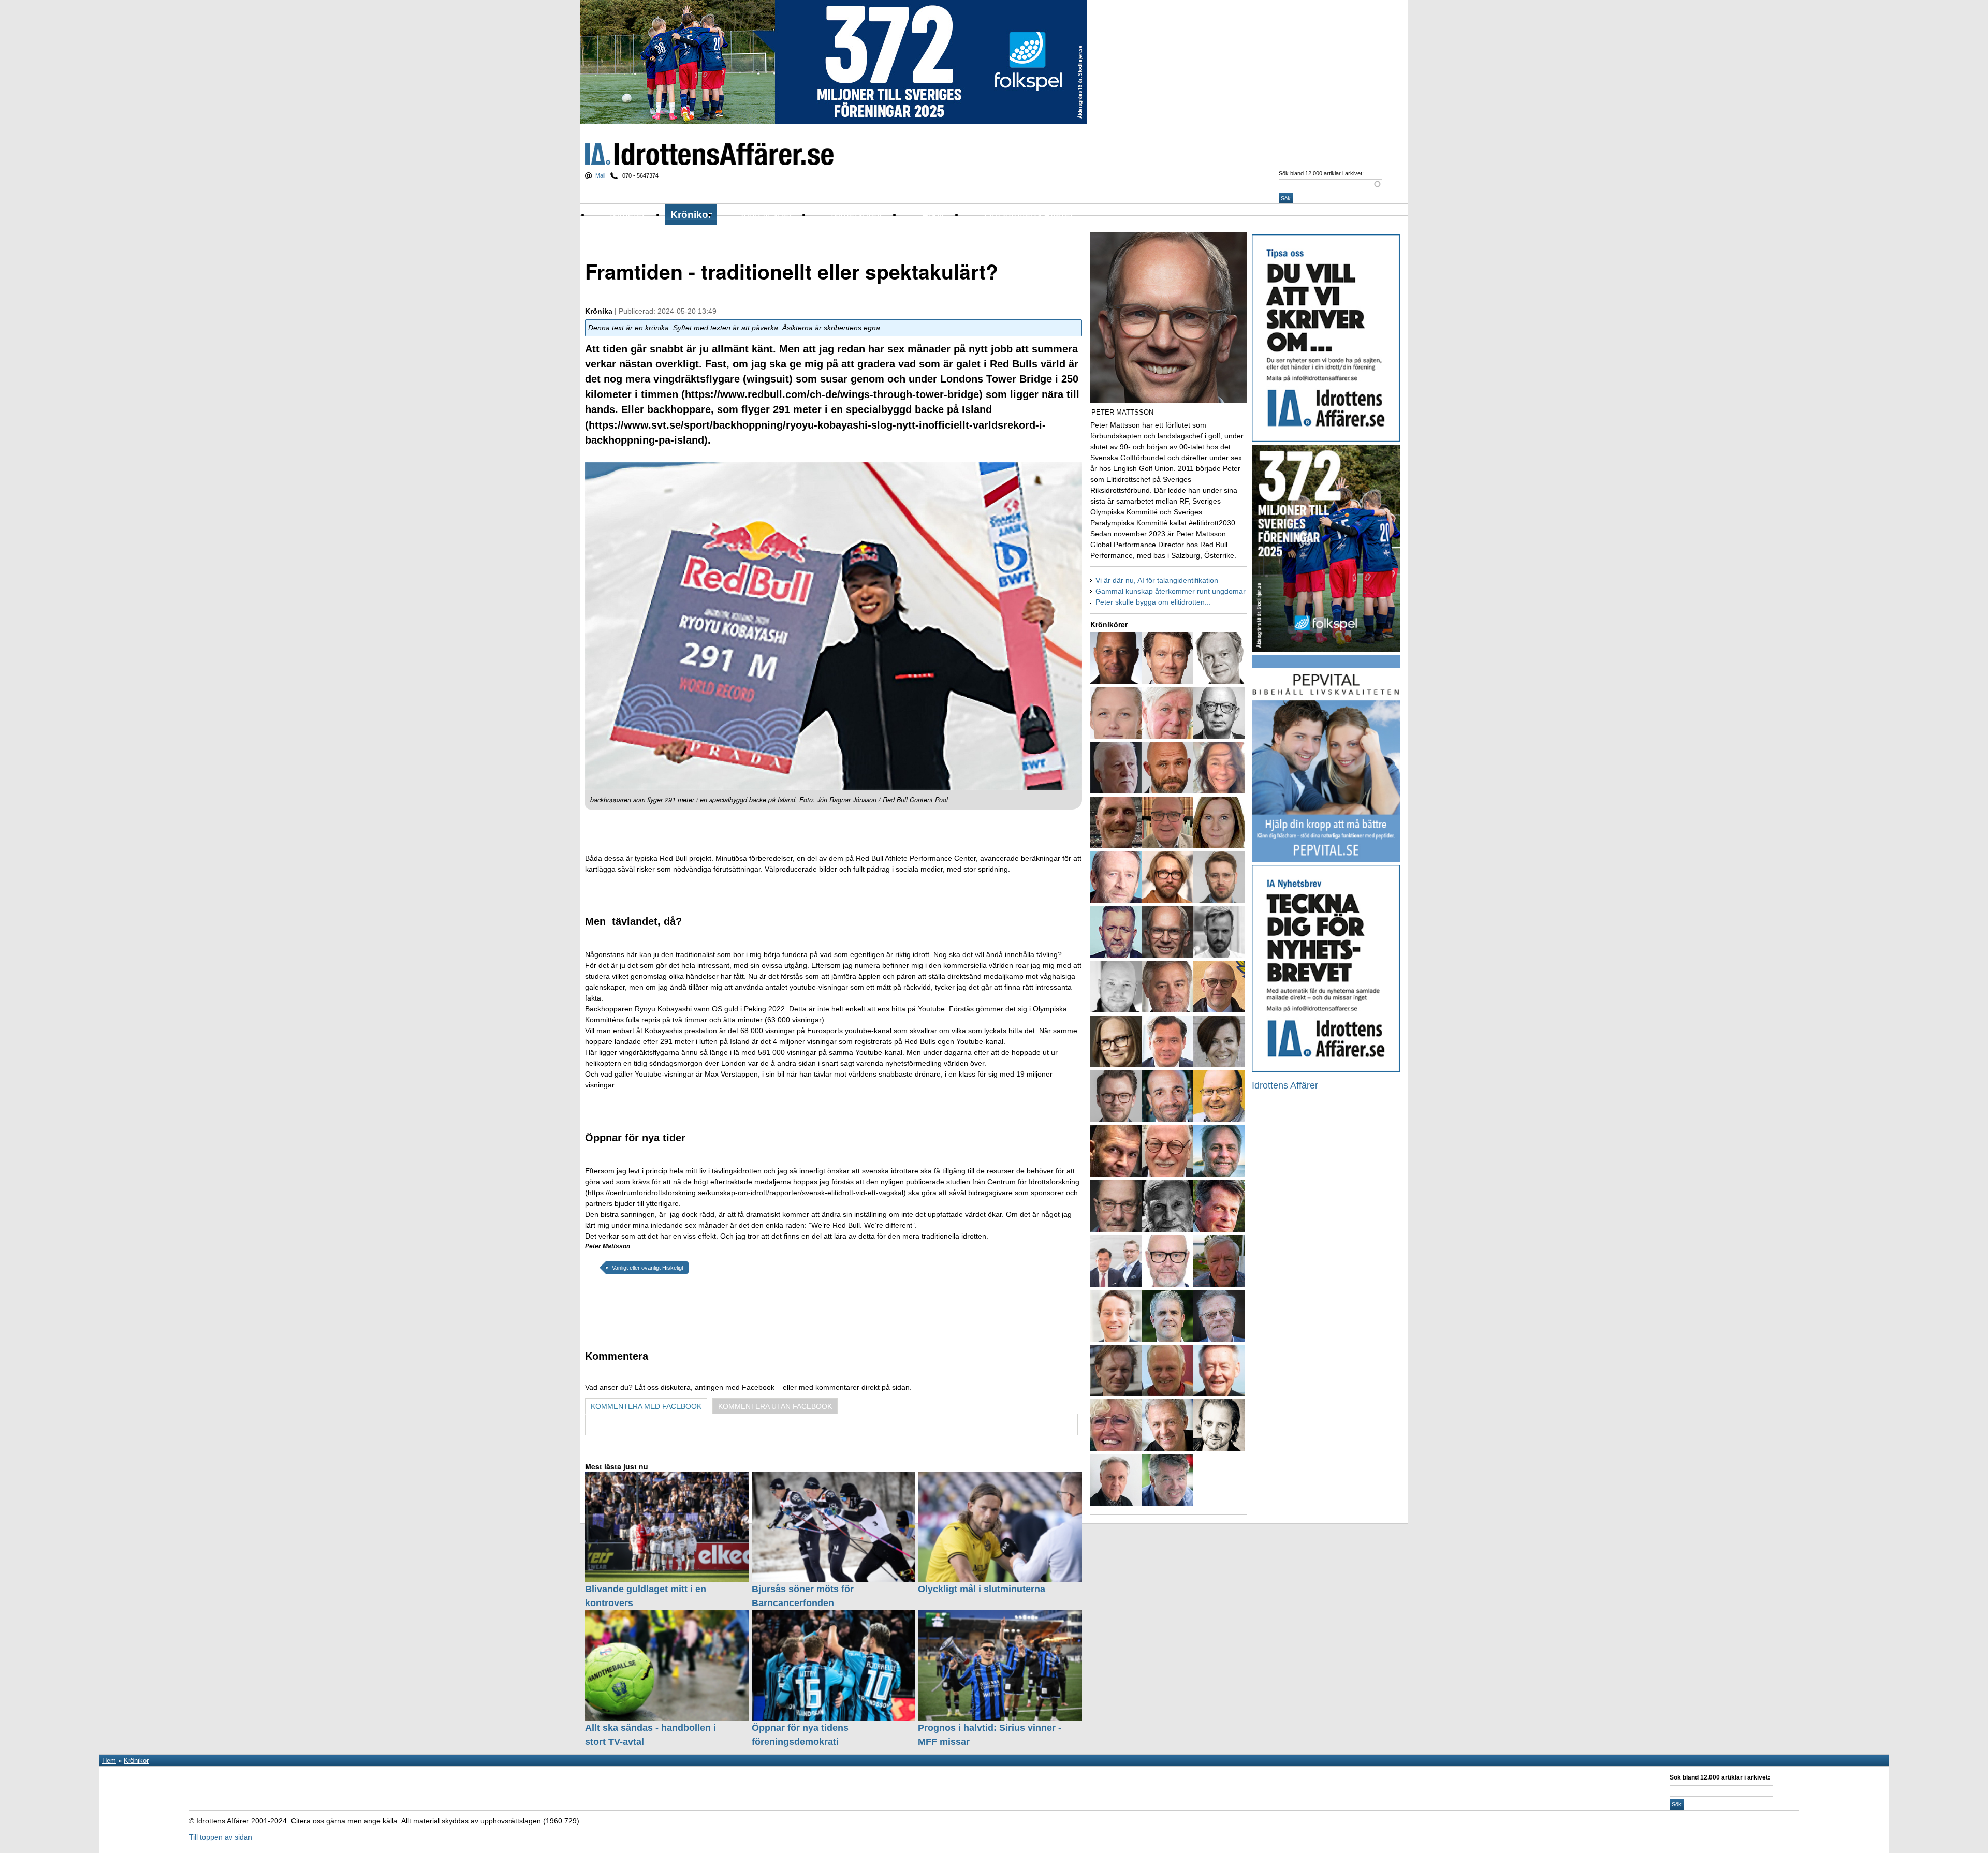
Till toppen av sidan (221, 1837)
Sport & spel (764, 215)
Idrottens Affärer (709, 154)
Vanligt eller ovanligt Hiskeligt (648, 1268)
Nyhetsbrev (857, 215)
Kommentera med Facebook (646, 1406)
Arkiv (933, 215)
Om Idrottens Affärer (1029, 215)
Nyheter (627, 215)
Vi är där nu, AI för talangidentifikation (1157, 580)
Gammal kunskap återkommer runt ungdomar (1171, 591)
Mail (600, 175)
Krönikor (691, 215)
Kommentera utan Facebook (775, 1406)
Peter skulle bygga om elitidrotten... (1153, 602)
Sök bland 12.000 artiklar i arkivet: (1321, 173)
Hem (109, 1761)
